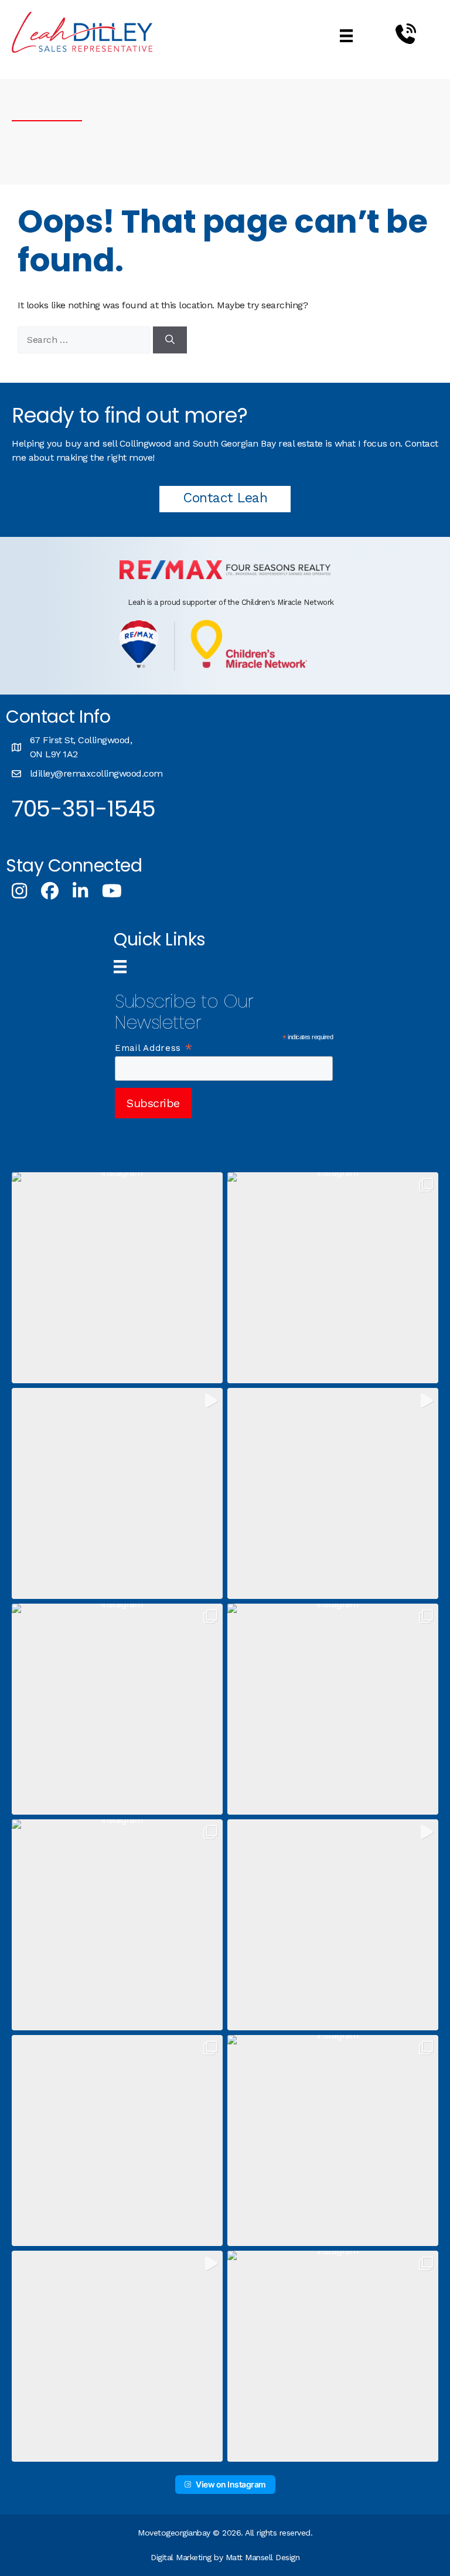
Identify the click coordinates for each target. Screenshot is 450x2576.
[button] (117, 1278)
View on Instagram (231, 2484)
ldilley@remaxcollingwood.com (96, 773)
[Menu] (346, 35)
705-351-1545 (83, 809)
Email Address (154, 1048)
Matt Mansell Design (263, 2557)
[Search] (170, 340)
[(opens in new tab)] (225, 576)
